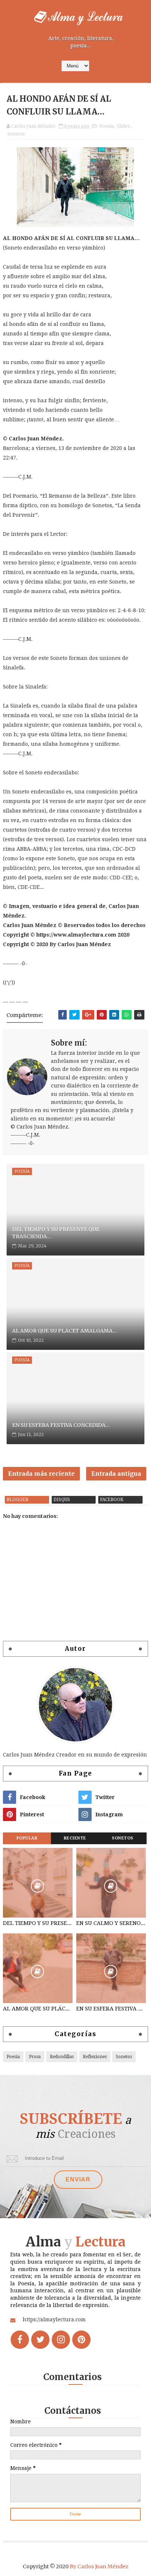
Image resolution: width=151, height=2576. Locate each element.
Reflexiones (95, 2057)
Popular (27, 1838)
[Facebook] (20, 2340)
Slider (123, 126)
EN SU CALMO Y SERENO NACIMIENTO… (111, 1923)
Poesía (106, 126)
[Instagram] (61, 2340)
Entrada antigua (116, 1474)
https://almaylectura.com (54, 2319)
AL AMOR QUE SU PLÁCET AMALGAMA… (65, 1331)
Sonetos (16, 134)
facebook (112, 1500)
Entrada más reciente (41, 1474)
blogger (17, 1500)
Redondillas (62, 2057)
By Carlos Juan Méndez (99, 2566)
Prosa (35, 2057)
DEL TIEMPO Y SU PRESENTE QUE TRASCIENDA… (56, 1233)
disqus (62, 1500)
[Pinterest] (81, 2340)
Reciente (75, 1838)
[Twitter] (40, 2340)
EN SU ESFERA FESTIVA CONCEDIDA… (61, 1425)
